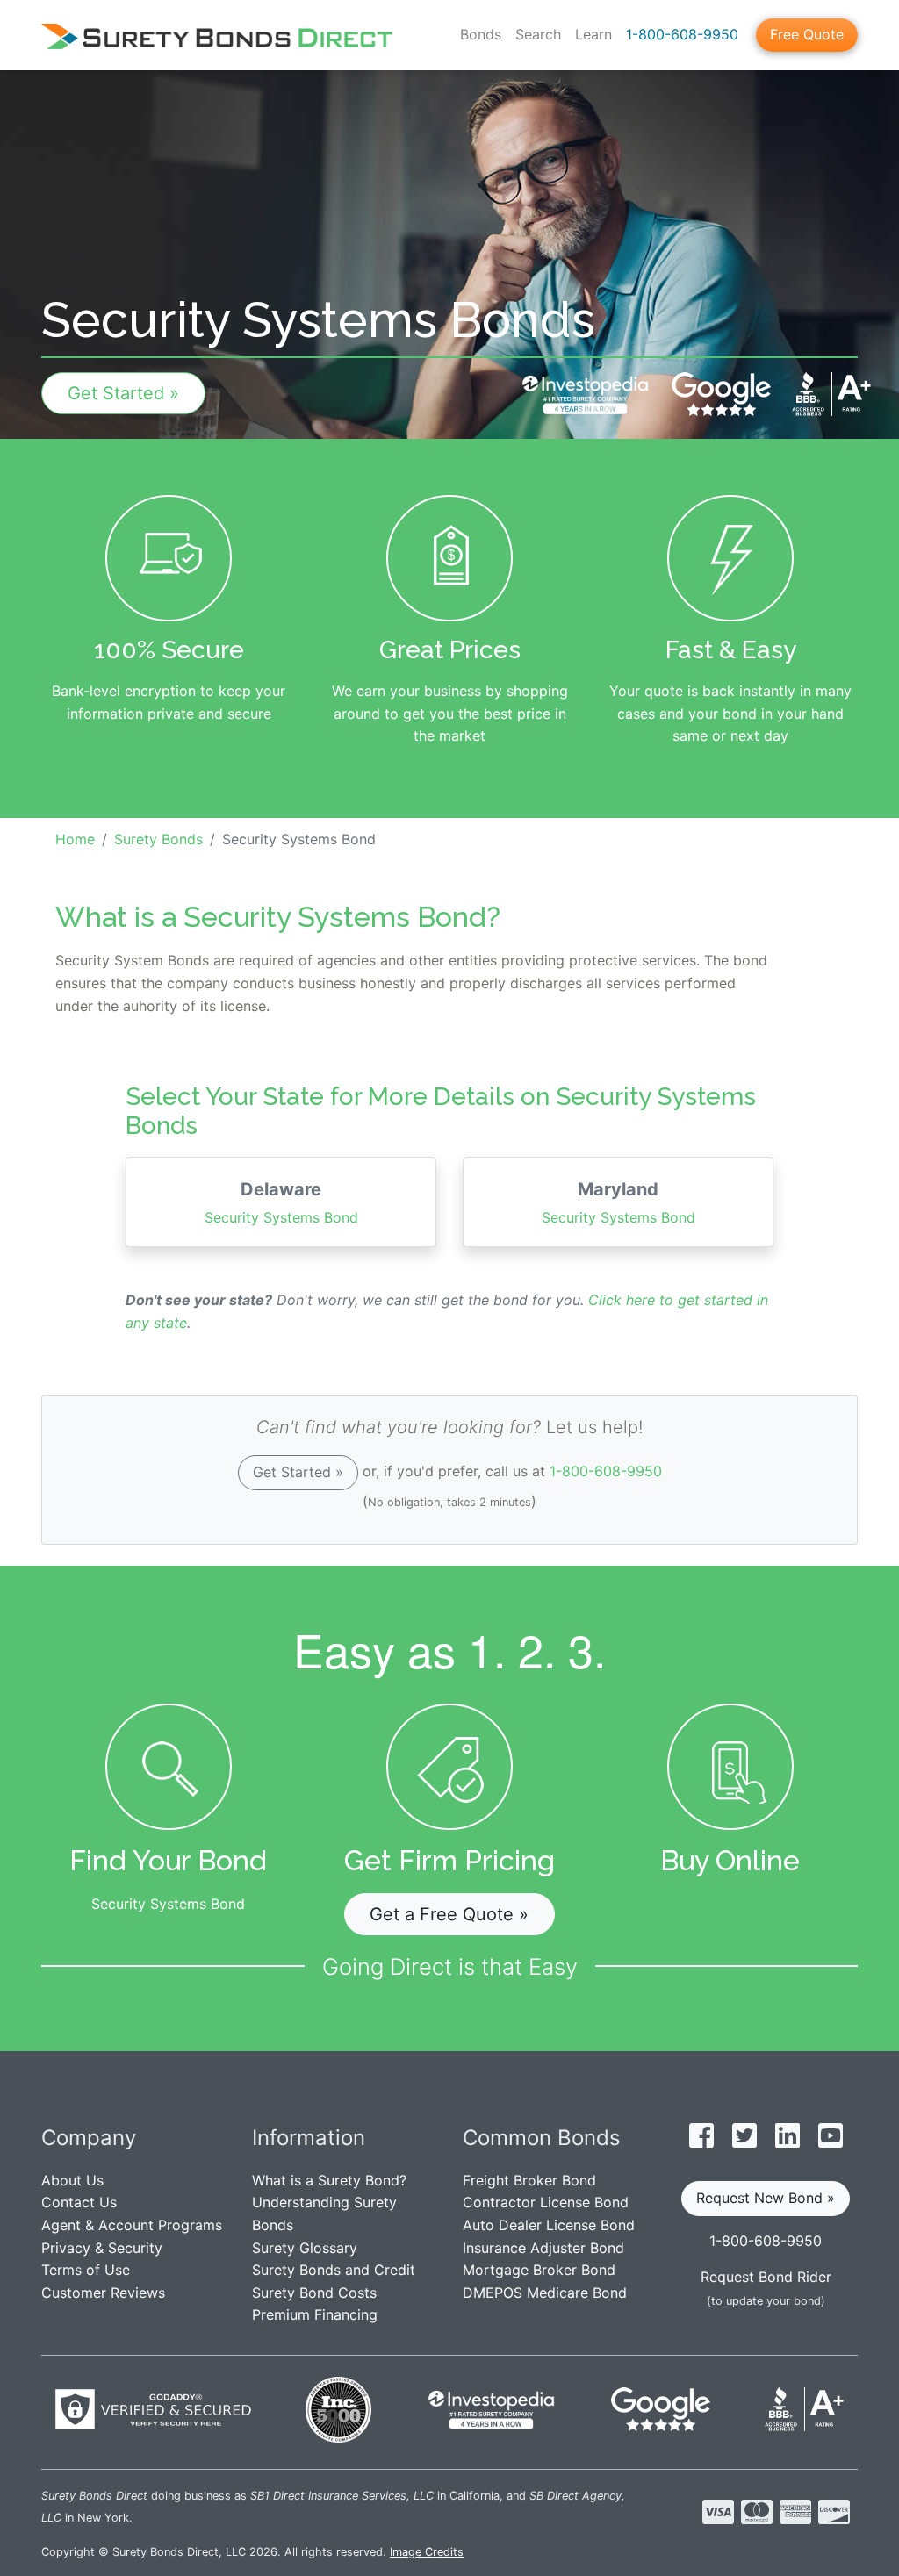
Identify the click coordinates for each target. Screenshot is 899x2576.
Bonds (481, 34)
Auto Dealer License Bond (549, 2225)
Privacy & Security (102, 2248)
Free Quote (807, 34)
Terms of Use (86, 2270)
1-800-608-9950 (682, 34)
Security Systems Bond (281, 1202)
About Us (72, 2180)
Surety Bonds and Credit (334, 2270)
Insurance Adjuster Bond (543, 2248)
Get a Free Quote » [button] (449, 1914)
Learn (593, 34)
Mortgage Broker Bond (539, 2270)
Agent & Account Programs (132, 2225)
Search (538, 34)
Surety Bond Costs (314, 2293)
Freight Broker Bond (529, 2180)
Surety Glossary (305, 2248)
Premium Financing (315, 2314)
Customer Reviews (103, 2293)
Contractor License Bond (546, 2202)
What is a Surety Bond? (329, 2180)
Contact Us (79, 2202)
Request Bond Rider (766, 2277)
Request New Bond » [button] (766, 2198)
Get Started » (123, 393)
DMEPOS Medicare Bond (545, 2293)
